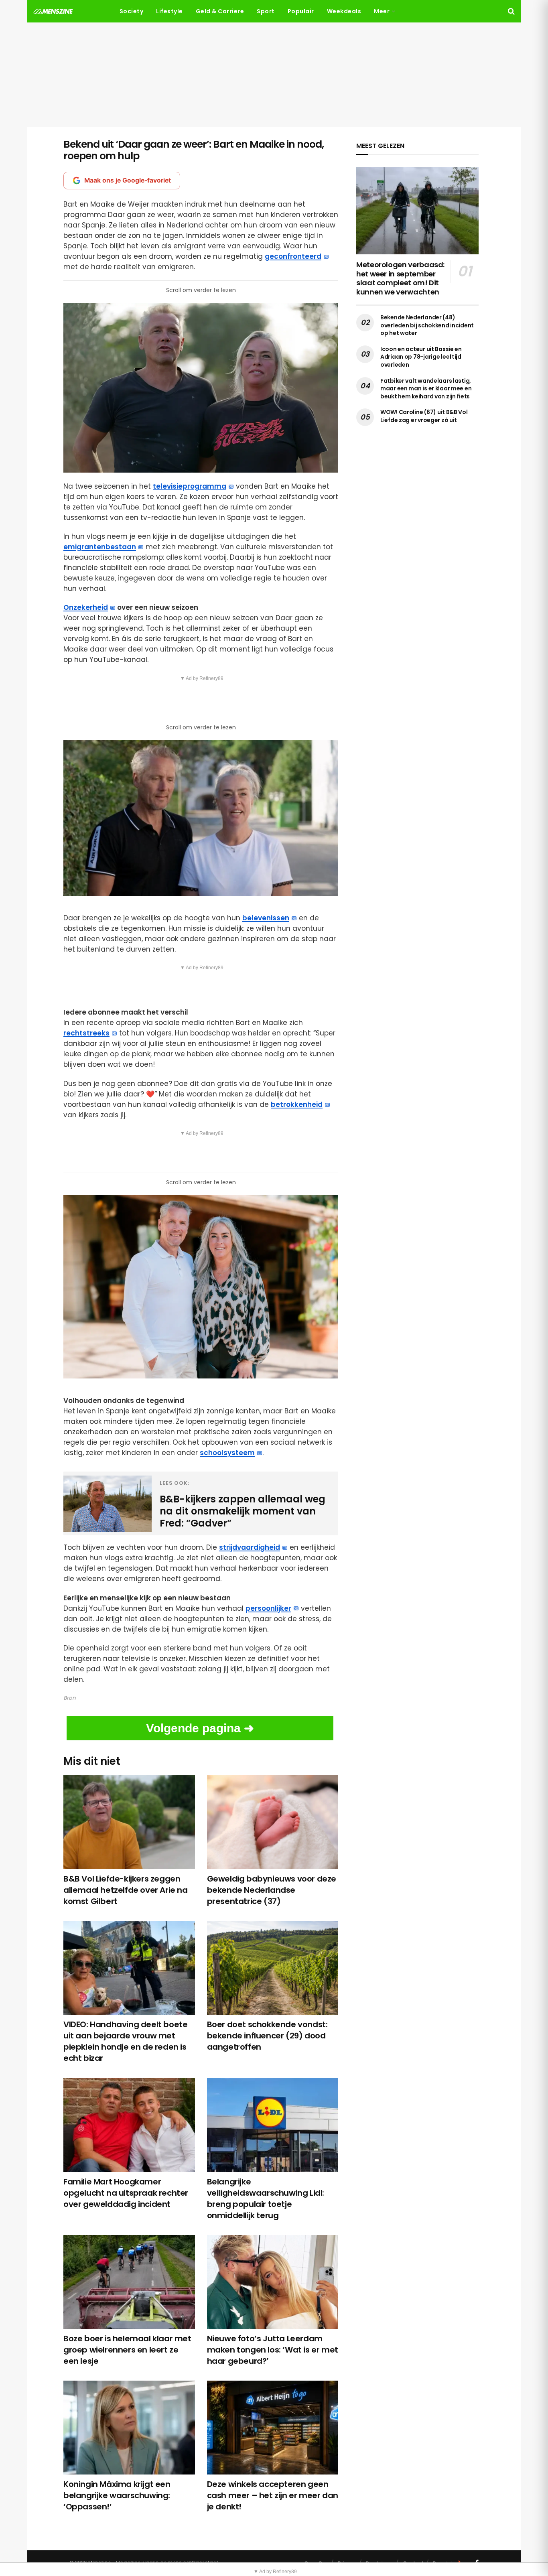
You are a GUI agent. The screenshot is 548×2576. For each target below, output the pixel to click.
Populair (301, 11)
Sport (266, 11)
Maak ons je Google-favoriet (128, 180)
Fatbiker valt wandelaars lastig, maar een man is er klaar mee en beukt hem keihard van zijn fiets (426, 389)
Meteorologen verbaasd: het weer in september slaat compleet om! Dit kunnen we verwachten (400, 278)
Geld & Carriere (220, 11)
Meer (382, 11)
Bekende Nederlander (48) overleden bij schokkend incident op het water (427, 325)
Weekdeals (344, 11)
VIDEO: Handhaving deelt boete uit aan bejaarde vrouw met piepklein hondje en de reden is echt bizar (125, 2041)
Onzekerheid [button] (86, 607)
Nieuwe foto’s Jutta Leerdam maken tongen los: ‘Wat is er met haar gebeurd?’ (273, 2350)
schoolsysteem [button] (227, 1453)
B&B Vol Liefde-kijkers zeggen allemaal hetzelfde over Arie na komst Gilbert (126, 1890)
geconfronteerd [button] (293, 256)
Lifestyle (169, 11)
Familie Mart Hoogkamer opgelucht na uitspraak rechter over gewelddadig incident (126, 2193)
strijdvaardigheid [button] (250, 1547)
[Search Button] (511, 11)
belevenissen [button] (266, 918)
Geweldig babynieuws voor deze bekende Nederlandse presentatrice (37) (272, 1890)
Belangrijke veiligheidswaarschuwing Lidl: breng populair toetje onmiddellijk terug (266, 2198)
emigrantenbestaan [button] (100, 547)
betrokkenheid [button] (297, 1104)
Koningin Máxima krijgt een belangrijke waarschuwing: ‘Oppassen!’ (117, 2495)
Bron (70, 1698)
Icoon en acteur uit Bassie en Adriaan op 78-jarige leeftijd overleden (421, 357)
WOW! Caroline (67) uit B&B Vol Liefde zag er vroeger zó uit (424, 416)
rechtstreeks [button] (86, 1033)
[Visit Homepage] (53, 11)
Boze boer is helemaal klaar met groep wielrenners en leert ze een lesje (127, 2350)
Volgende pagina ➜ (200, 1728)
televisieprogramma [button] (190, 486)
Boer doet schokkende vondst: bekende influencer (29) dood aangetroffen (267, 2036)
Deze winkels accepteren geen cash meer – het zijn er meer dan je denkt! (273, 2495)
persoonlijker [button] (268, 1608)
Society (132, 11)
